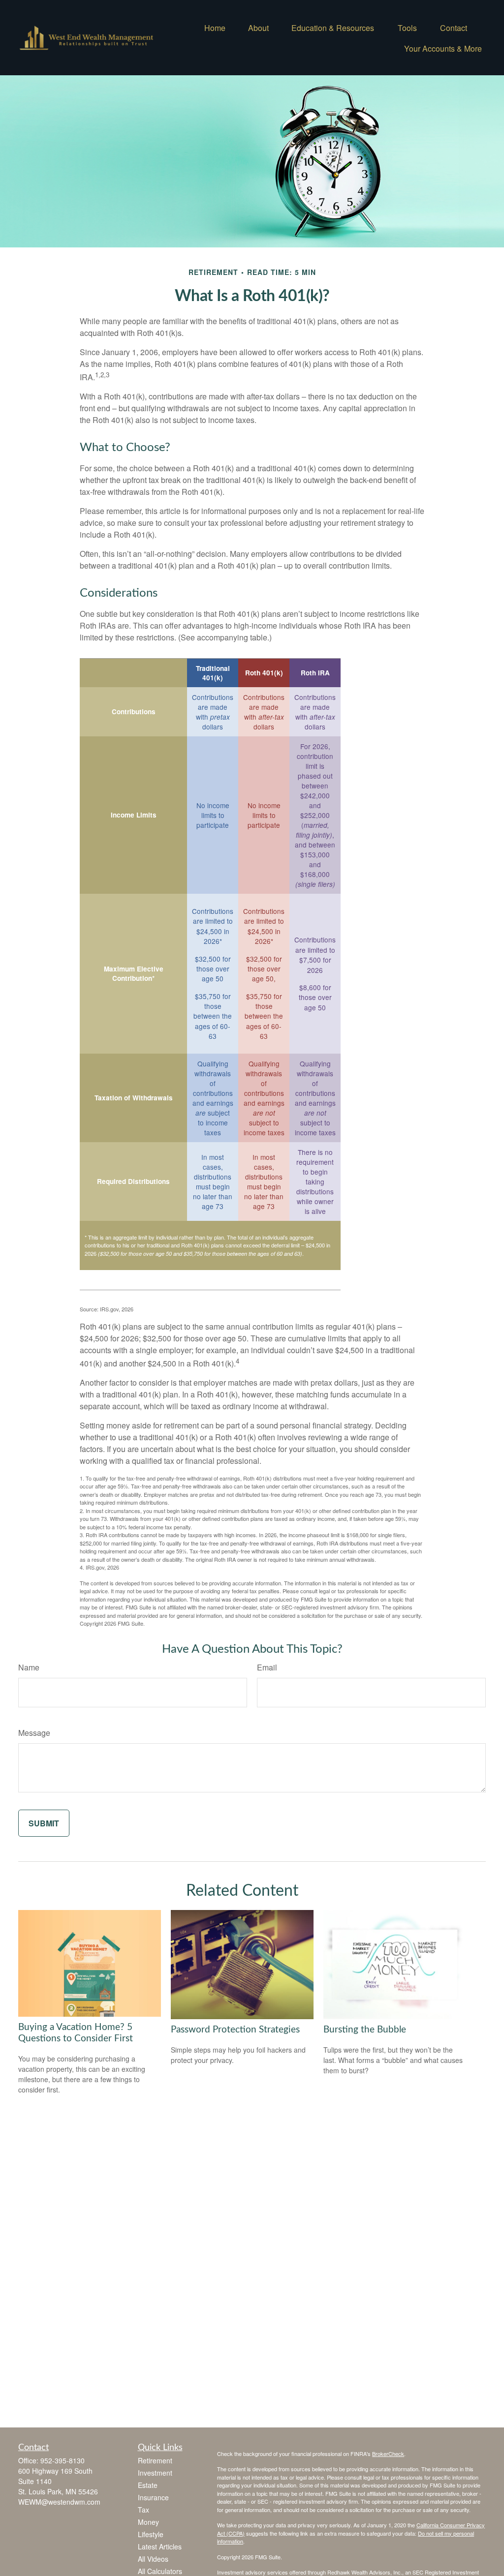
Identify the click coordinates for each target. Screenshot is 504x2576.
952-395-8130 (63, 2460)
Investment (155, 2473)
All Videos (153, 2559)
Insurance (153, 2497)
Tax (143, 2510)
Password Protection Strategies (235, 2030)
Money (148, 2522)
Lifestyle (151, 2534)
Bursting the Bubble (365, 2030)
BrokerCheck (388, 2454)
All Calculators (160, 2571)
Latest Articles (160, 2546)
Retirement (155, 2460)
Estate (148, 2485)
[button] (215, 27)
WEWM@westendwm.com (59, 2502)
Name (29, 1667)
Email (267, 1667)
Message (34, 1733)
